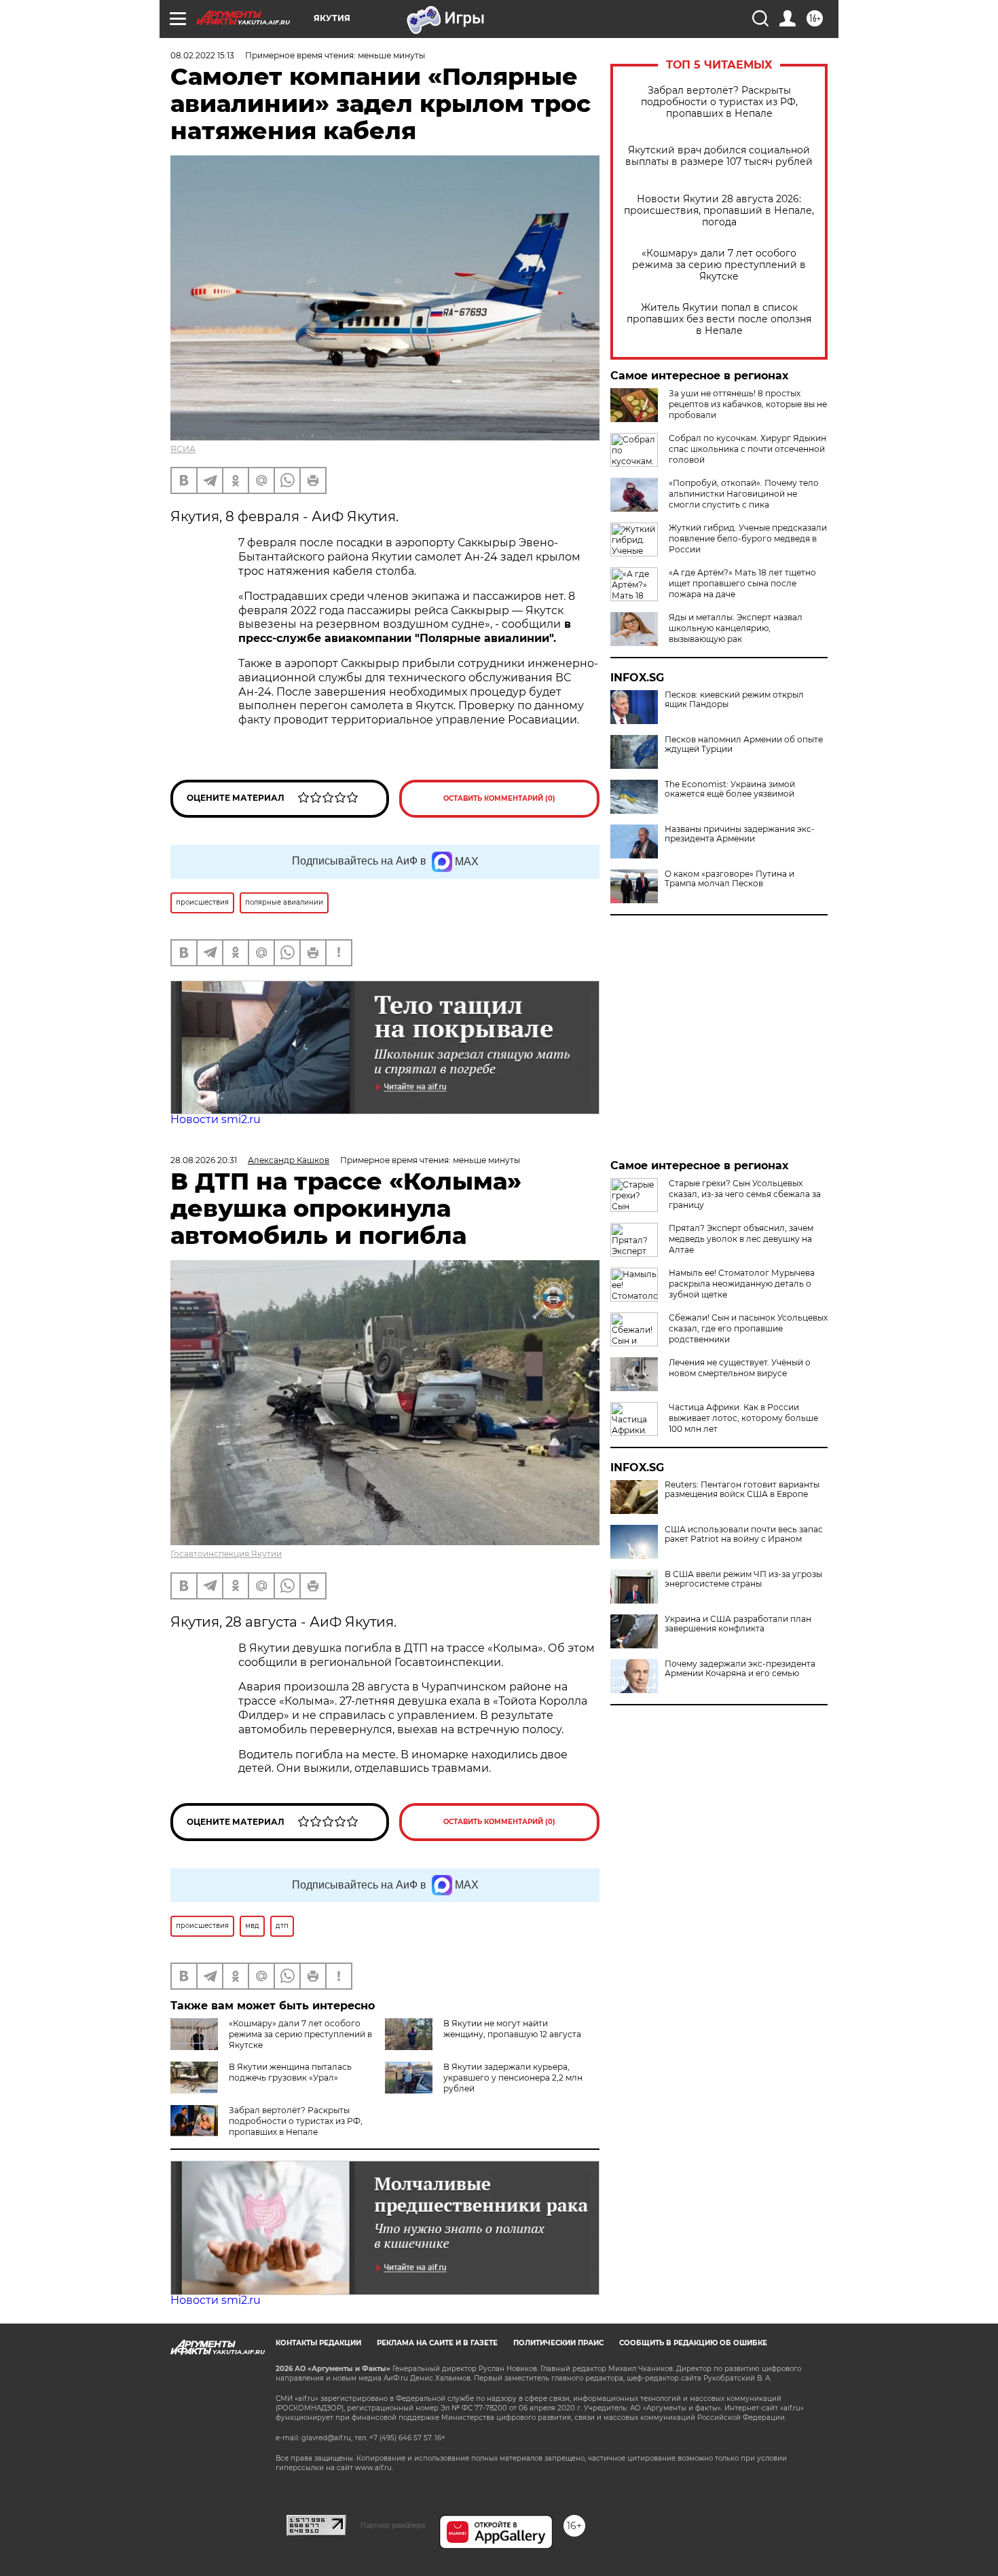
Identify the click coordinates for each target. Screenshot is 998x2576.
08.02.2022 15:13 (202, 55)
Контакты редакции (318, 2343)
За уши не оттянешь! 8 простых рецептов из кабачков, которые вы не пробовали (748, 404)
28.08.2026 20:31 (204, 1160)
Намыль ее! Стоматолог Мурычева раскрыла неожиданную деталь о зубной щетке (742, 1284)
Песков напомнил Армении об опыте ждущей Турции (744, 744)
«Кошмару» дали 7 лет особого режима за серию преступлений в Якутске (719, 265)
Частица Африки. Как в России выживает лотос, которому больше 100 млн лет (743, 1418)
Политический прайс (558, 2343)
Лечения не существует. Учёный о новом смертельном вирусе (740, 1368)
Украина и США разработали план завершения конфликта (738, 1624)
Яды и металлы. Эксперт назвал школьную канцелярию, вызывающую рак (736, 628)
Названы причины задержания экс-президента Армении (740, 834)
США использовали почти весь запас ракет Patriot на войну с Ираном (744, 1534)
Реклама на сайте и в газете (437, 2343)
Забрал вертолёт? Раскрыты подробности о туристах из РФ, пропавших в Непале (719, 102)
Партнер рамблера (393, 2525)
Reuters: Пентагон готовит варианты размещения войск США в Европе (742, 1490)
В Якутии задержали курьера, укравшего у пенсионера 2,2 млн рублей (513, 2078)
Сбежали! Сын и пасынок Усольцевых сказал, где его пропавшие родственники (748, 1328)
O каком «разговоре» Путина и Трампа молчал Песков (729, 879)
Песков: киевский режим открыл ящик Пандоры (734, 700)
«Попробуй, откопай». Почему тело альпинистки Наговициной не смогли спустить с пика (744, 494)
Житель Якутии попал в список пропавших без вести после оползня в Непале (719, 319)
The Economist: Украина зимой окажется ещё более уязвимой (730, 789)
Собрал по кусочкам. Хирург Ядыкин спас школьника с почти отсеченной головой (747, 449)
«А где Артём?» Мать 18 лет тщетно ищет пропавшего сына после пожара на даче (742, 583)
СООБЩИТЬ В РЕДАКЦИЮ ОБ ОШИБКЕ (693, 2343)
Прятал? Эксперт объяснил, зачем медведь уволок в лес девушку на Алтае (741, 1239)
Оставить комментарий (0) (499, 798)
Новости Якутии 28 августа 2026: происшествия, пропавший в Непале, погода (719, 211)
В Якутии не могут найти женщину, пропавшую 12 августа (512, 2029)
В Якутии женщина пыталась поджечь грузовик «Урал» (290, 2072)
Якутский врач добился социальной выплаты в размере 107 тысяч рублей (719, 156)
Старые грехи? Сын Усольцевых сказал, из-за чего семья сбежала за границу (745, 1194)
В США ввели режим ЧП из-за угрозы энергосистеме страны (743, 1579)
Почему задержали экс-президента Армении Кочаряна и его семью (740, 1669)
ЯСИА (183, 449)
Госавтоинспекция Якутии (226, 1554)
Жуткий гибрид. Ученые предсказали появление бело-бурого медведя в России (748, 538)
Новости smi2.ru (216, 1119)
